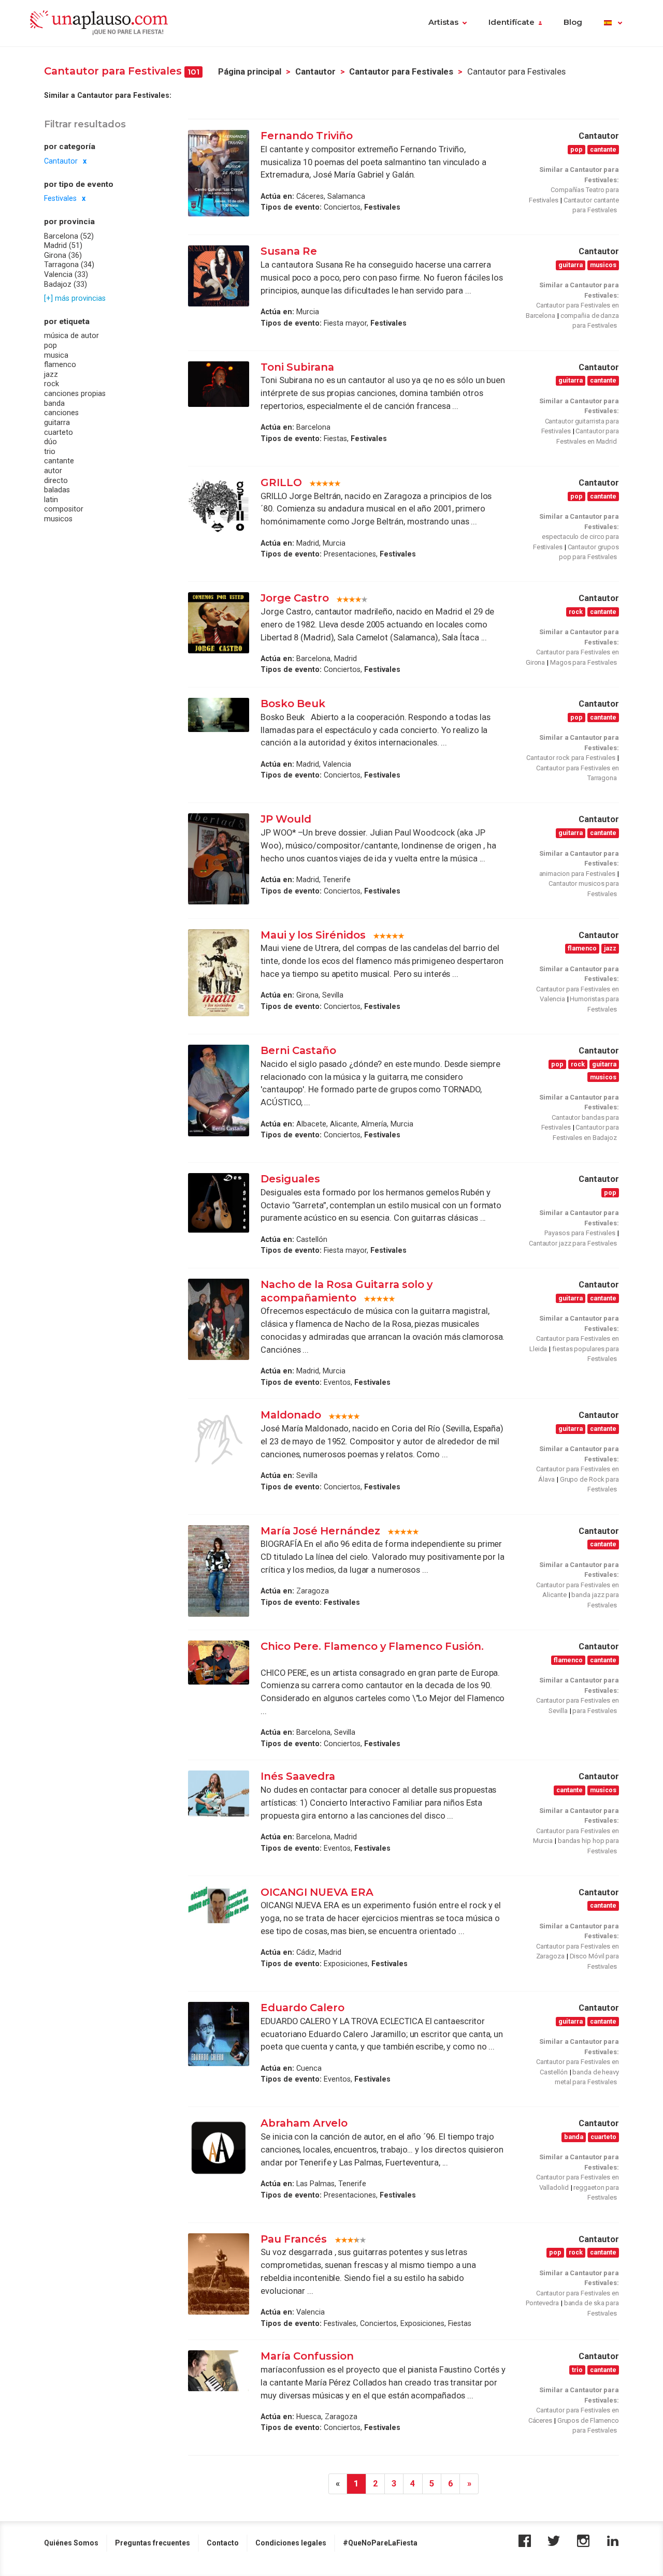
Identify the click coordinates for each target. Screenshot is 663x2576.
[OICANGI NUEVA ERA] (219, 1905)
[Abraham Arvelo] (219, 2148)
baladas (57, 490)
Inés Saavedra (298, 1776)
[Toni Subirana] (219, 384)
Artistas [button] (443, 22)
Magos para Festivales (583, 662)
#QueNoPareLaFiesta (380, 2543)
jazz (51, 374)
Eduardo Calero (302, 2008)
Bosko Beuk (293, 704)
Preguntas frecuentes (153, 2543)
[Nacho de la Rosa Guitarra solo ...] (219, 1319)
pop (51, 345)
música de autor (71, 335)
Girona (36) (63, 255)
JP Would (286, 819)
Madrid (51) (63, 245)
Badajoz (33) (66, 284)
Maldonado (291, 1415)
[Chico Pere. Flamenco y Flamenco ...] (219, 1663)
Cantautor (315, 72)
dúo (51, 442)
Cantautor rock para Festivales (571, 758)
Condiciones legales (291, 2543)
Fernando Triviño (307, 136)
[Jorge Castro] (219, 623)
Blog (573, 22)
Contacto (223, 2543)
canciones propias (75, 393)
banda (54, 403)
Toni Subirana (297, 367)
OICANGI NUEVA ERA (317, 1892)
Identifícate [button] (511, 22)
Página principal (250, 72)
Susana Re (289, 251)
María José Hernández (320, 1531)
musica (56, 355)
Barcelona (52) (69, 236)
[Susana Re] (219, 276)
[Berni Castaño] (219, 1091)
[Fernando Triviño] (219, 173)
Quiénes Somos (71, 2543)
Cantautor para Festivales (401, 72)
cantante (59, 461)
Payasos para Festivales (580, 1233)
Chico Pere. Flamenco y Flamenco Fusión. (372, 1646)
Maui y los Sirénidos (313, 935)
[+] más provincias (75, 298)
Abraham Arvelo (304, 2123)
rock (52, 384)
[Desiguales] (219, 1203)
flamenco (60, 364)
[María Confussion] (219, 2371)
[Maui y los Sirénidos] (219, 973)
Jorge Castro (295, 598)
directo (56, 480)
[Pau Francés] (219, 2274)
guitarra (57, 422)
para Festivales (595, 1711)
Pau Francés (295, 2239)
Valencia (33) (66, 274)
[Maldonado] (219, 1440)
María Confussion (307, 2356)
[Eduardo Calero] (219, 2034)
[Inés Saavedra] (219, 1793)
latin (51, 499)
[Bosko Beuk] (219, 715)
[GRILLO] (219, 506)
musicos (58, 518)
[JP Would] (219, 859)
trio (50, 451)
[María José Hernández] (219, 1571)
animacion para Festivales (578, 874)
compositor (64, 509)
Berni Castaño (298, 1050)
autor (53, 470)
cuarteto (59, 432)
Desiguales (290, 1179)
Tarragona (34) (69, 265)
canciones (61, 413)
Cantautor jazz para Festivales (573, 1243)
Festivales (60, 198)
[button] (613, 23)
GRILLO (281, 482)
